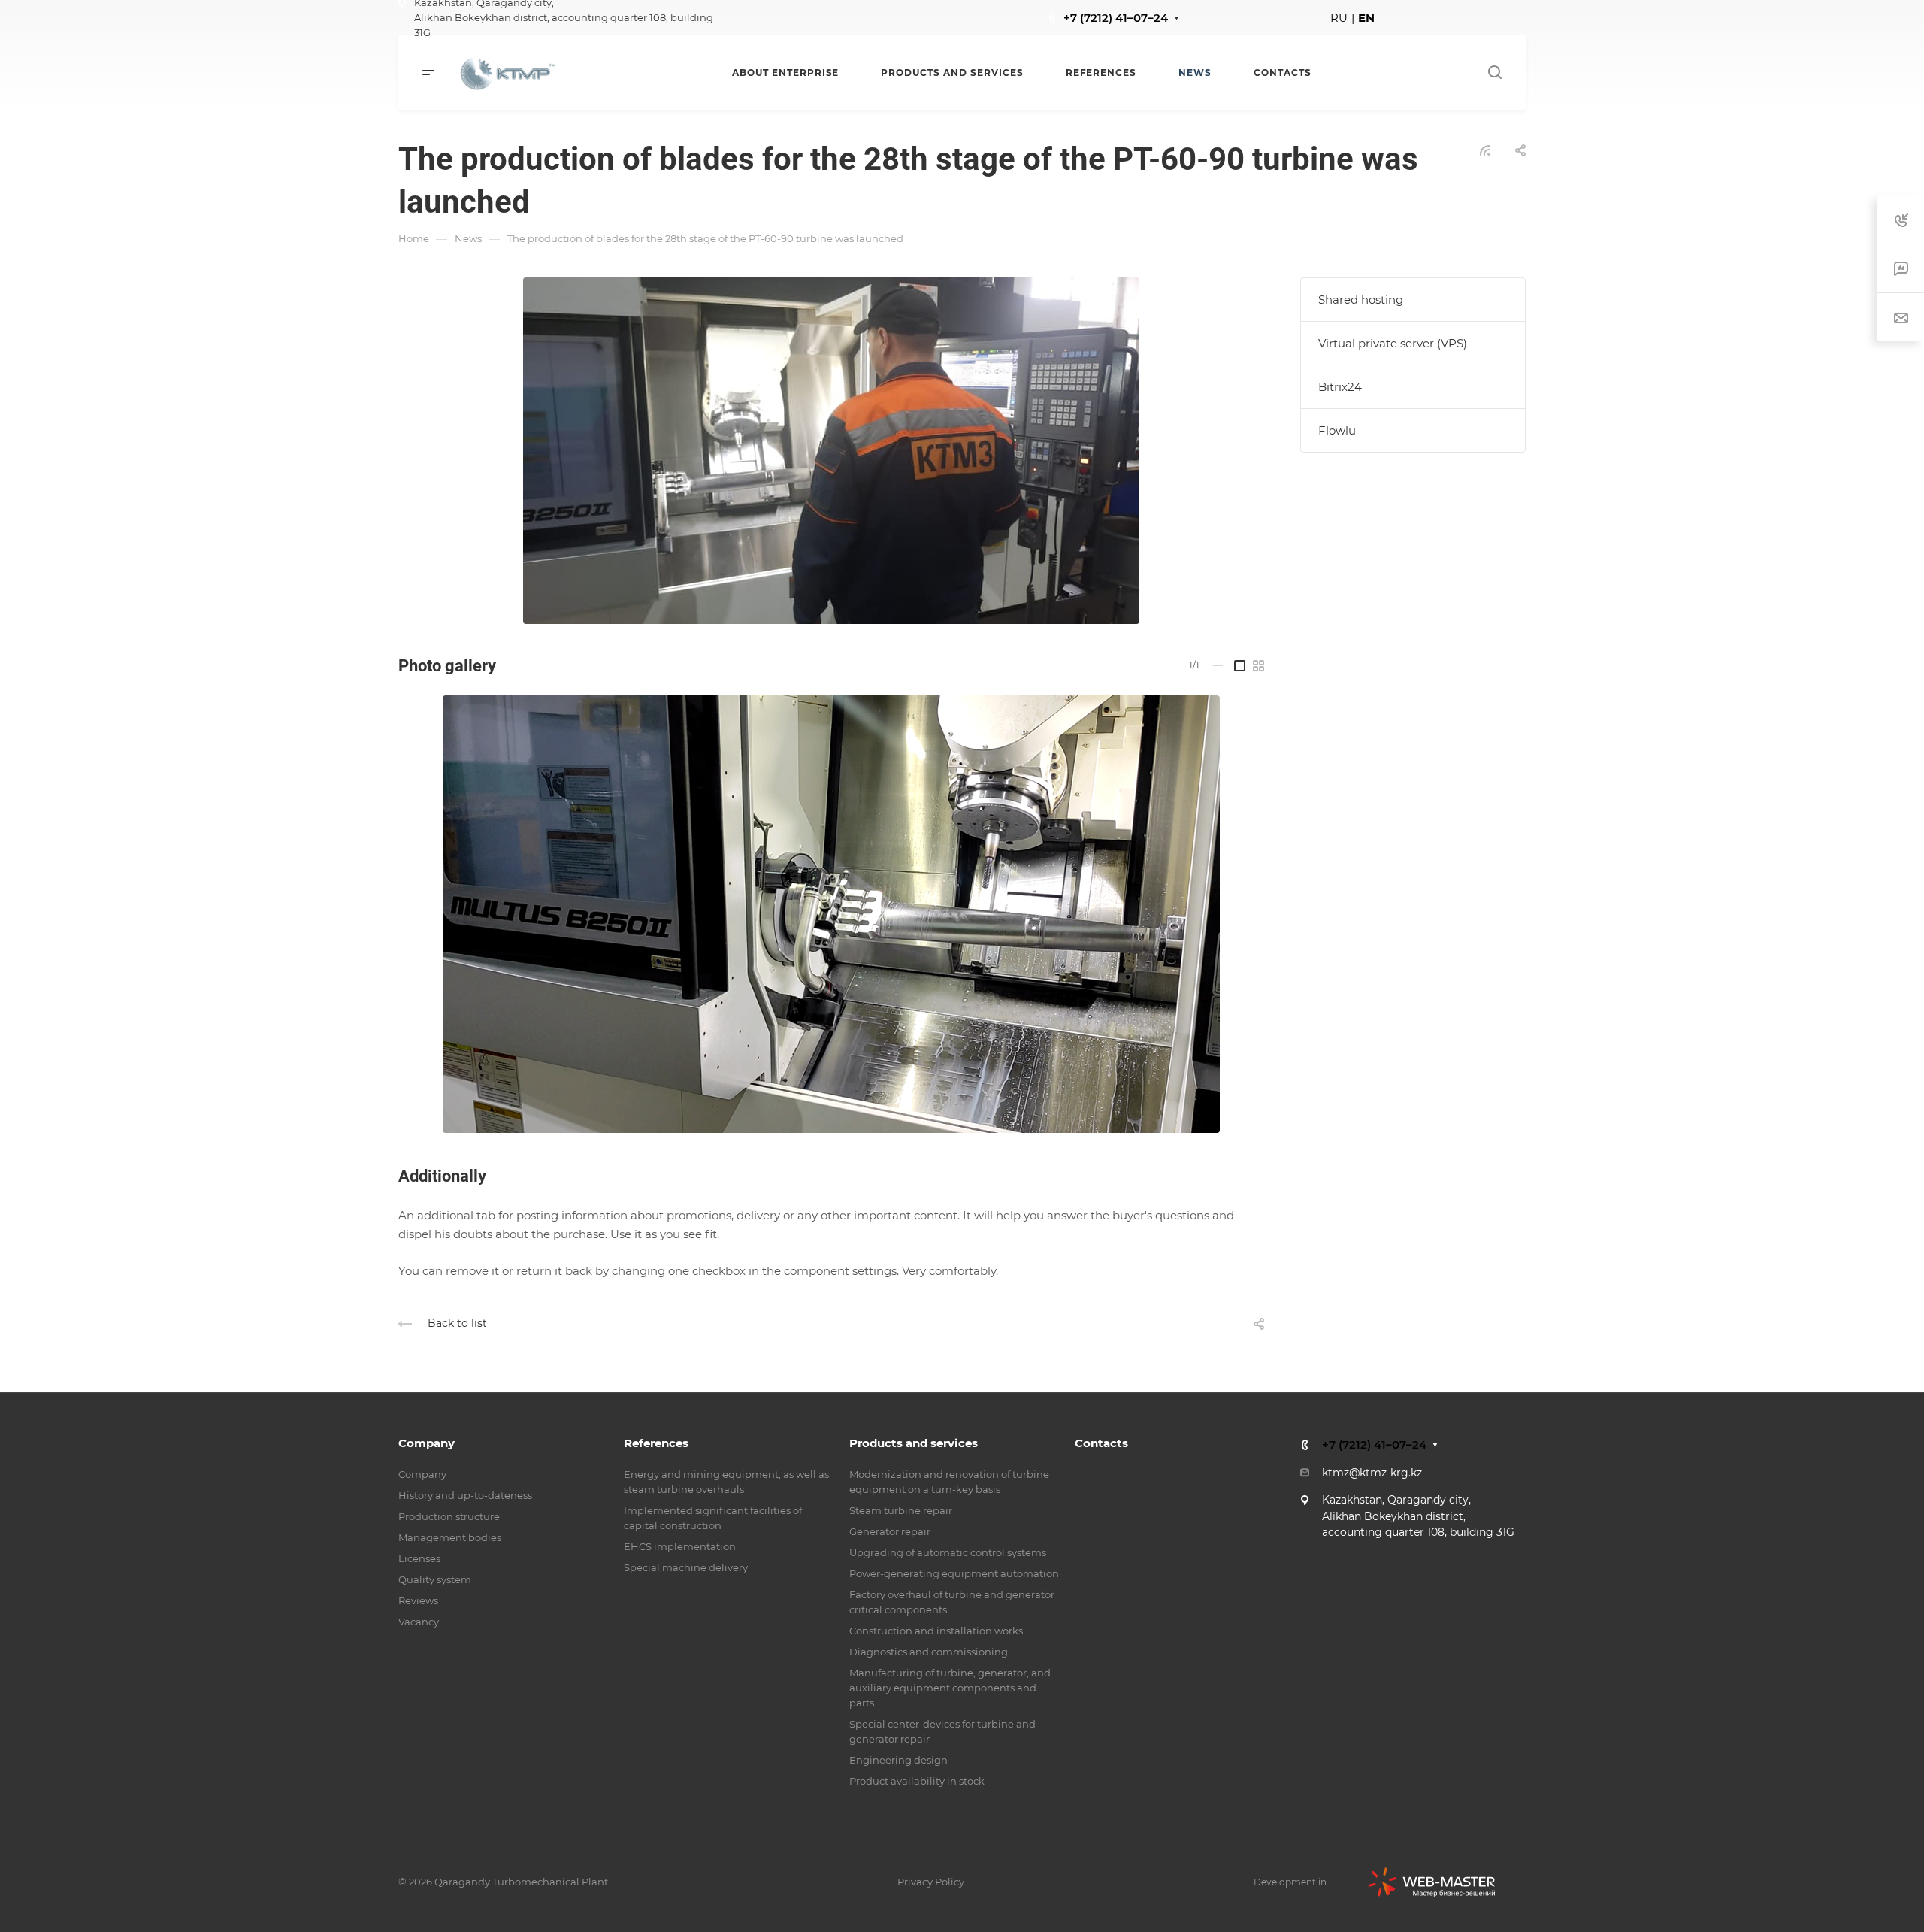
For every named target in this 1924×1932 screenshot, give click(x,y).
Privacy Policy (931, 1882)
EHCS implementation (680, 1546)
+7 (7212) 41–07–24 (1116, 18)
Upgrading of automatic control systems (948, 1552)
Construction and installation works (936, 1631)
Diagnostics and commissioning (929, 1652)
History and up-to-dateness (465, 1495)
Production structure (449, 1516)
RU (1339, 18)
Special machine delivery (686, 1567)
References (656, 1443)
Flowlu (1337, 430)
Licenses (419, 1558)
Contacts (1101, 1443)
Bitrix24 (1340, 387)
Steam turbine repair (901, 1510)
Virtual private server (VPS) (1393, 343)
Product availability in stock (917, 1781)
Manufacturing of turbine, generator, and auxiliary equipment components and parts (950, 1688)
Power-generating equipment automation (954, 1573)
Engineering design (898, 1760)
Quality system (435, 1579)
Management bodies (450, 1537)
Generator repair (890, 1531)
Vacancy (419, 1622)
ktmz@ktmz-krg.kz (1372, 1473)
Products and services (914, 1443)
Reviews (418, 1600)
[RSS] (1485, 149)
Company (427, 1443)
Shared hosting (1361, 300)
